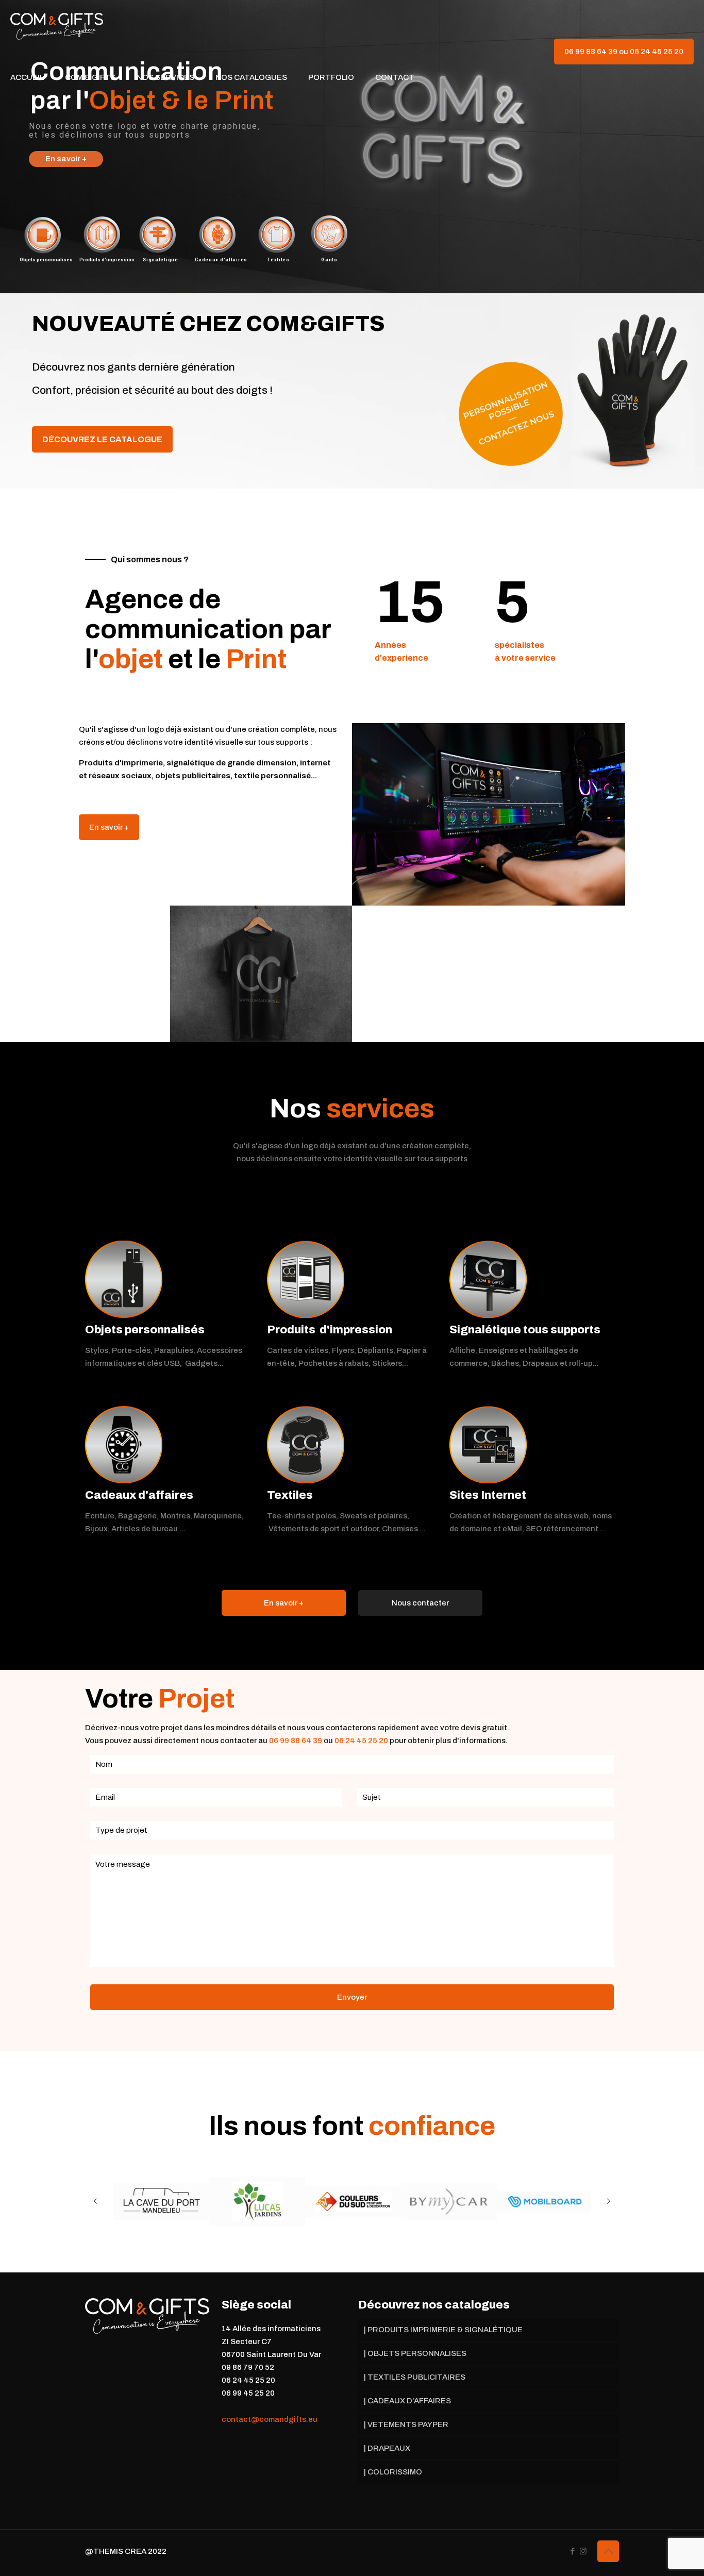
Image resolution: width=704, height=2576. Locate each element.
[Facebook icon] (572, 2551)
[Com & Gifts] (57, 26)
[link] (124, 1279)
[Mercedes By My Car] (449, 2202)
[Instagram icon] (583, 2551)
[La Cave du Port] (161, 2201)
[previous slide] (95, 2201)
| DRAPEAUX (387, 2448)
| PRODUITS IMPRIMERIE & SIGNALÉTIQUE (443, 2330)
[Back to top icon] (608, 2551)
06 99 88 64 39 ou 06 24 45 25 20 (624, 52)
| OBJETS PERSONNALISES (415, 2353)
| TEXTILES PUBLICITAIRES (415, 2377)
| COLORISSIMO (393, 2472)
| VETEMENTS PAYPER (406, 2424)
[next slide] (609, 2201)
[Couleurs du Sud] (353, 2202)
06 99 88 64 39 (296, 1741)
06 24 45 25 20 (361, 1741)
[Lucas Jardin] (257, 2202)
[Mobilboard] (545, 2202)
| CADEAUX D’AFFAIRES (407, 2401)
